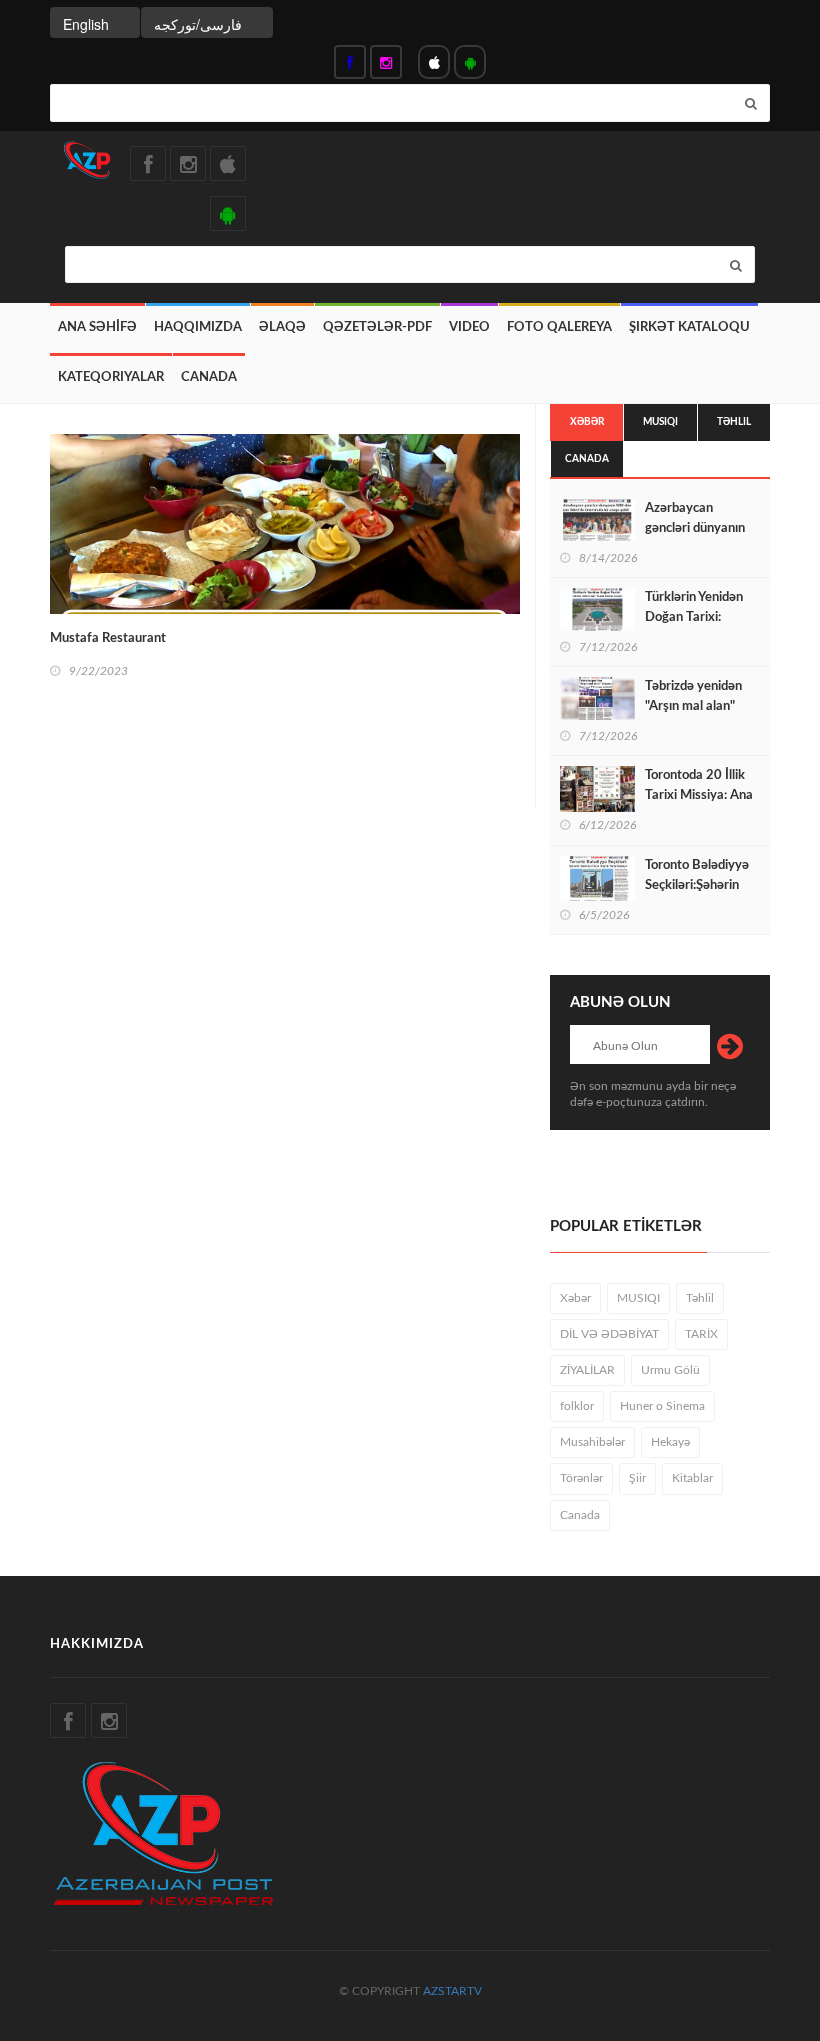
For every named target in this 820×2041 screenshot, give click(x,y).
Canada (209, 377)
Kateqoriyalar (111, 377)
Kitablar (692, 1478)
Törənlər (581, 1478)
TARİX (701, 1334)
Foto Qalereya (559, 327)
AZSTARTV (452, 1991)
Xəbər (587, 422)
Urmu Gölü (670, 1370)
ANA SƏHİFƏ (97, 327)
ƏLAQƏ (282, 327)
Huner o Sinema (662, 1406)
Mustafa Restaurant (108, 638)
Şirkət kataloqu (689, 327)
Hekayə (670, 1442)
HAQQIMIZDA (198, 327)
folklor (577, 1406)
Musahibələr (592, 1442)
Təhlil (734, 422)
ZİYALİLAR (587, 1370)
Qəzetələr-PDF (377, 327)
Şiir (637, 1478)
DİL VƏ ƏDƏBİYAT (609, 1334)
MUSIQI (660, 422)
